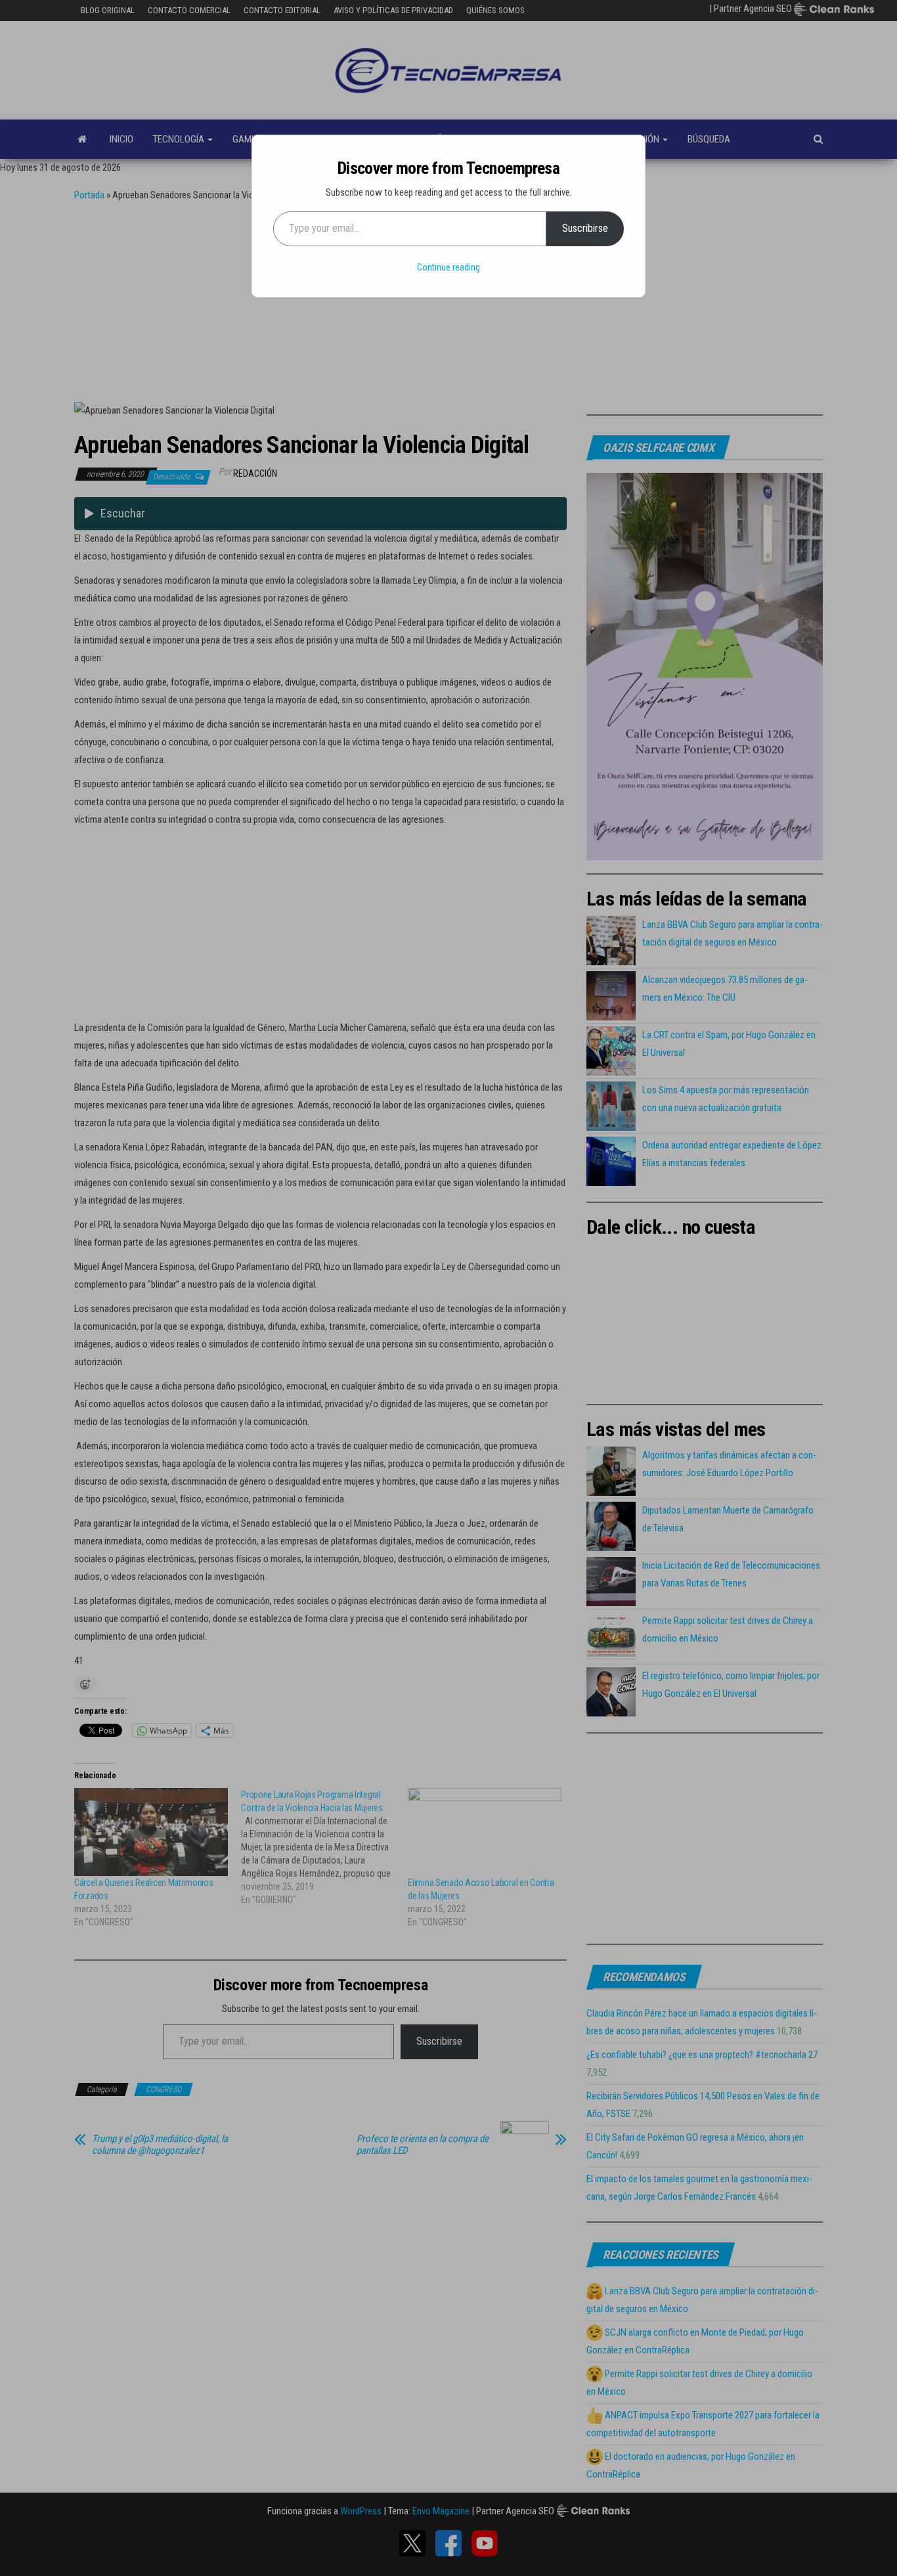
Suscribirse (585, 228)
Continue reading (448, 267)
